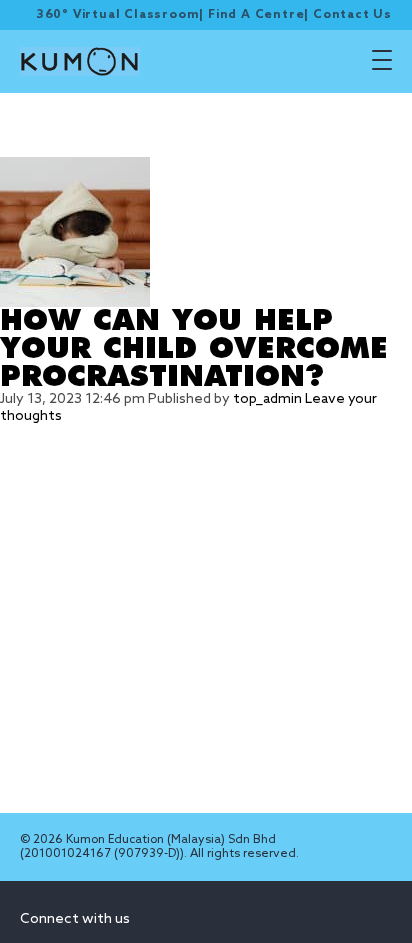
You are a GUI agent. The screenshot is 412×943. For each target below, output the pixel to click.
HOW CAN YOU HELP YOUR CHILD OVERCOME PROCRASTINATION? (194, 349)
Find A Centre (256, 15)
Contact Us (352, 15)
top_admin (267, 399)
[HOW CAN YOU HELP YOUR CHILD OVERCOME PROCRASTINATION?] (206, 232)
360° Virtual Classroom (118, 15)
